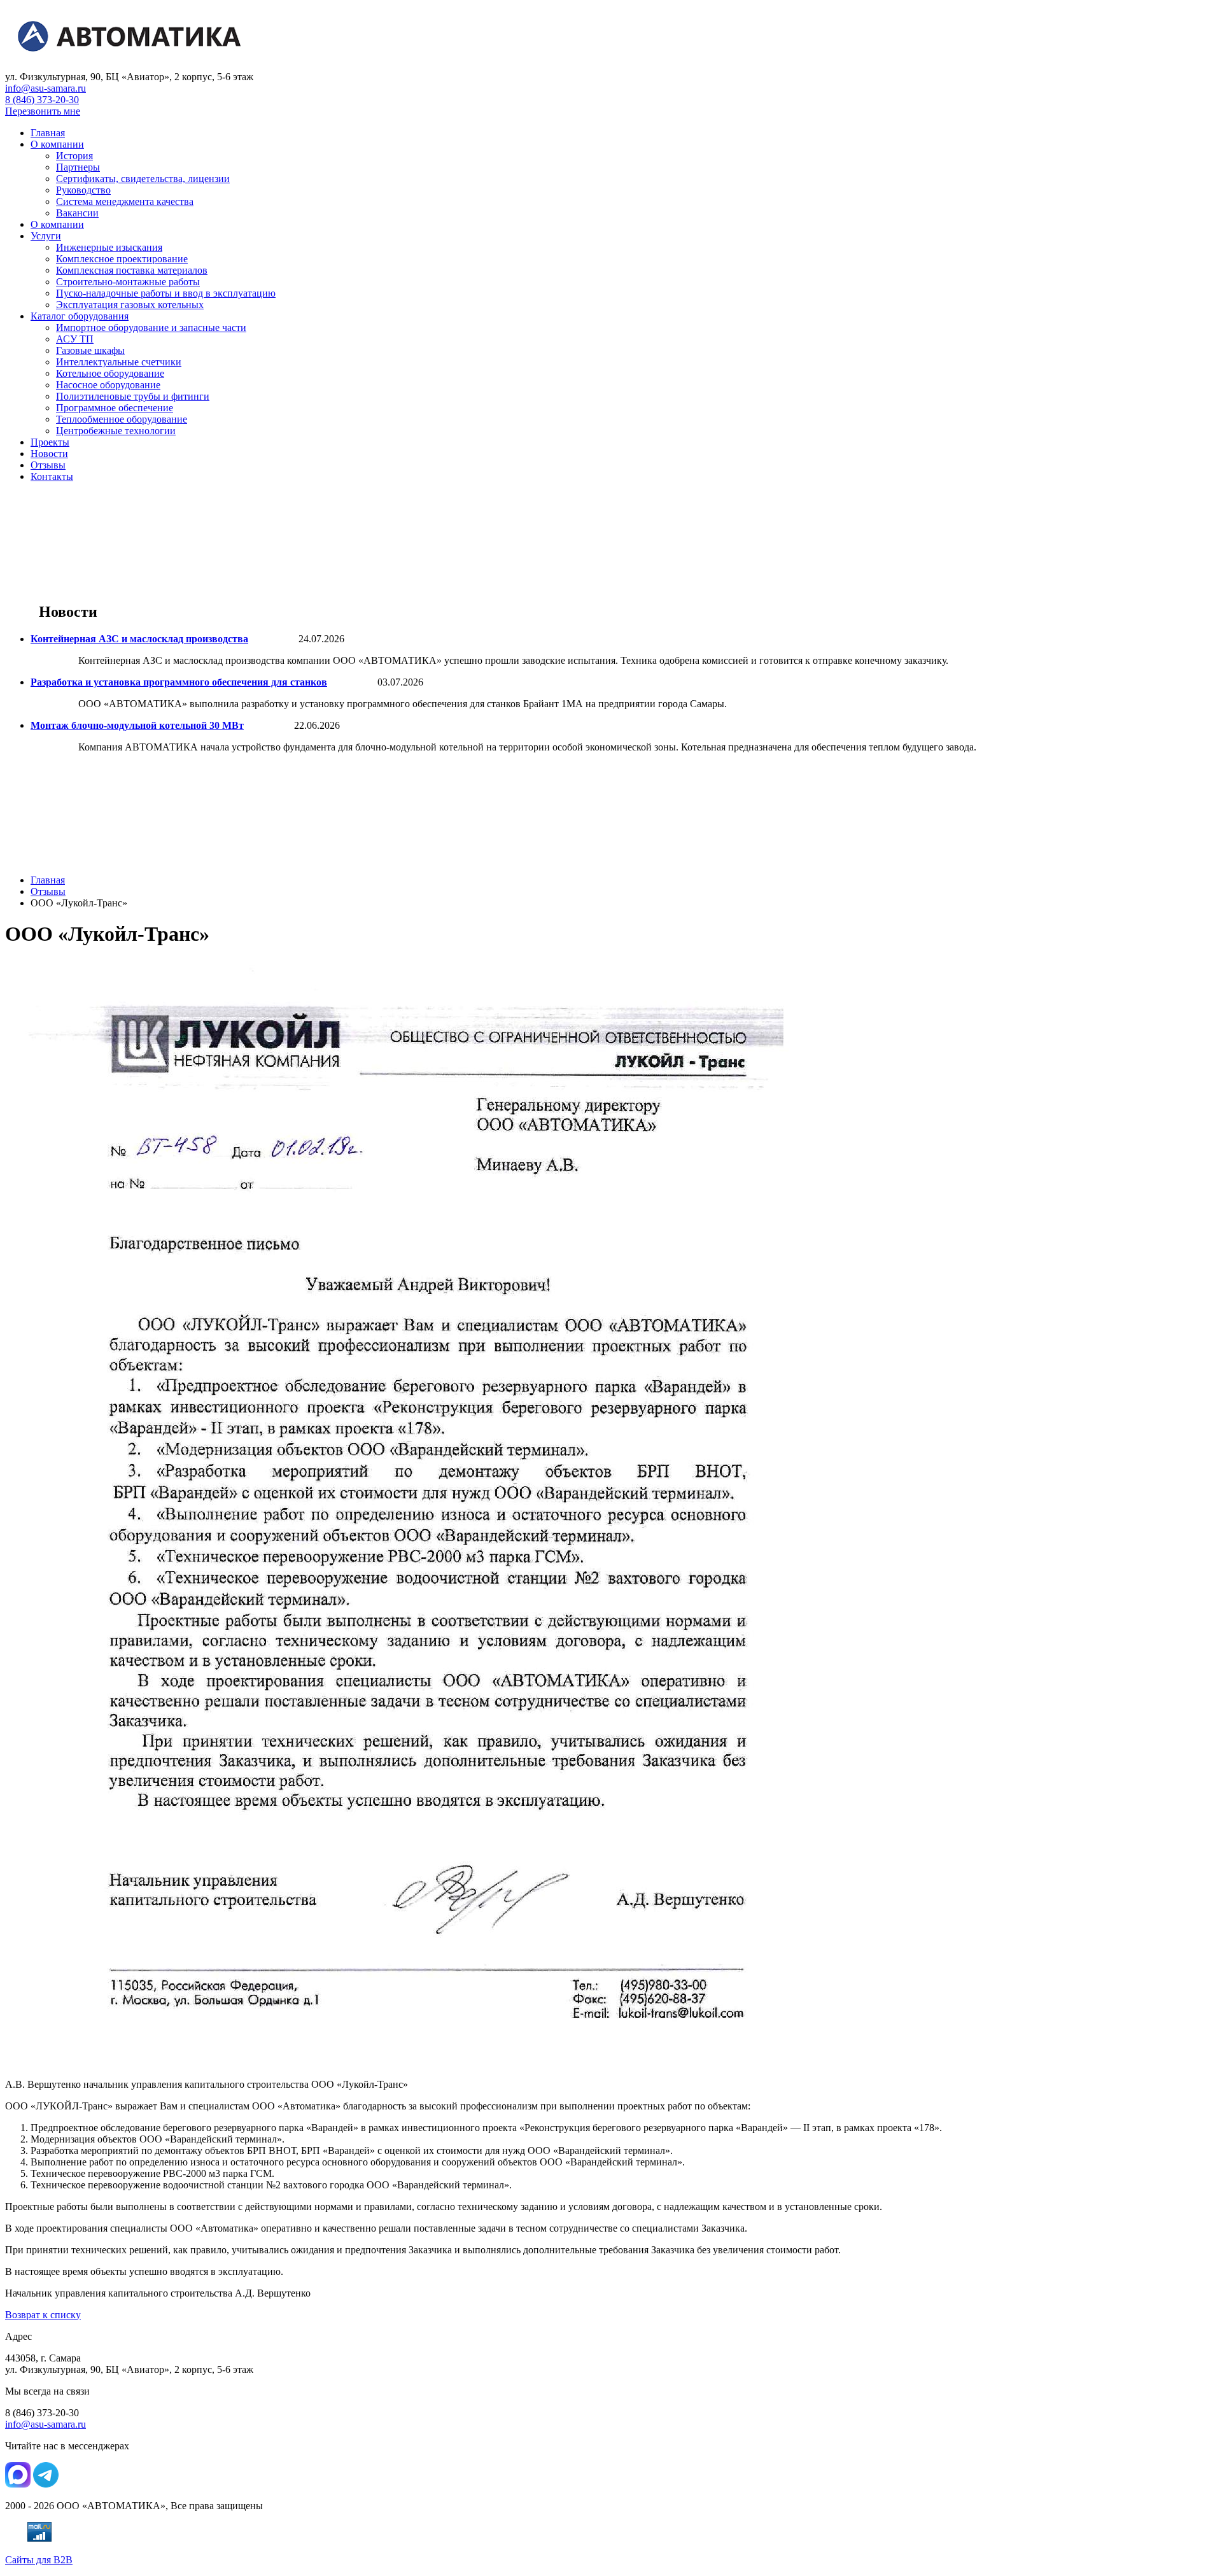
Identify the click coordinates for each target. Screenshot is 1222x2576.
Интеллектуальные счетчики (119, 362)
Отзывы (48, 465)
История (74, 156)
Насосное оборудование (108, 385)
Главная (48, 133)
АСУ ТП (75, 339)
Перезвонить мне (43, 111)
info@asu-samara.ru (46, 88)
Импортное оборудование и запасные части (151, 327)
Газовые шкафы (90, 350)
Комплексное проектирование (122, 259)
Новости (49, 454)
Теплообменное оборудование (122, 419)
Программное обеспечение (115, 408)
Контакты (52, 476)
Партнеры (78, 167)
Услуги (46, 236)
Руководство (83, 190)
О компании (57, 144)
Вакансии (77, 213)
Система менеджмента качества (125, 201)
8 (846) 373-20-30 (42, 100)
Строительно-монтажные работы (128, 282)
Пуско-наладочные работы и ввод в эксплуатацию (166, 293)
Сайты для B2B (39, 2560)
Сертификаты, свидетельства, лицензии (143, 179)
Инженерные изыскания (109, 247)
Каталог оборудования (80, 316)
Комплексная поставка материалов (132, 270)
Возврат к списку (43, 2315)
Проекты (50, 442)
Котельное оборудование (110, 373)
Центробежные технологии (116, 431)
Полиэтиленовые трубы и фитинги (133, 396)
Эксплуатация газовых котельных (130, 305)
